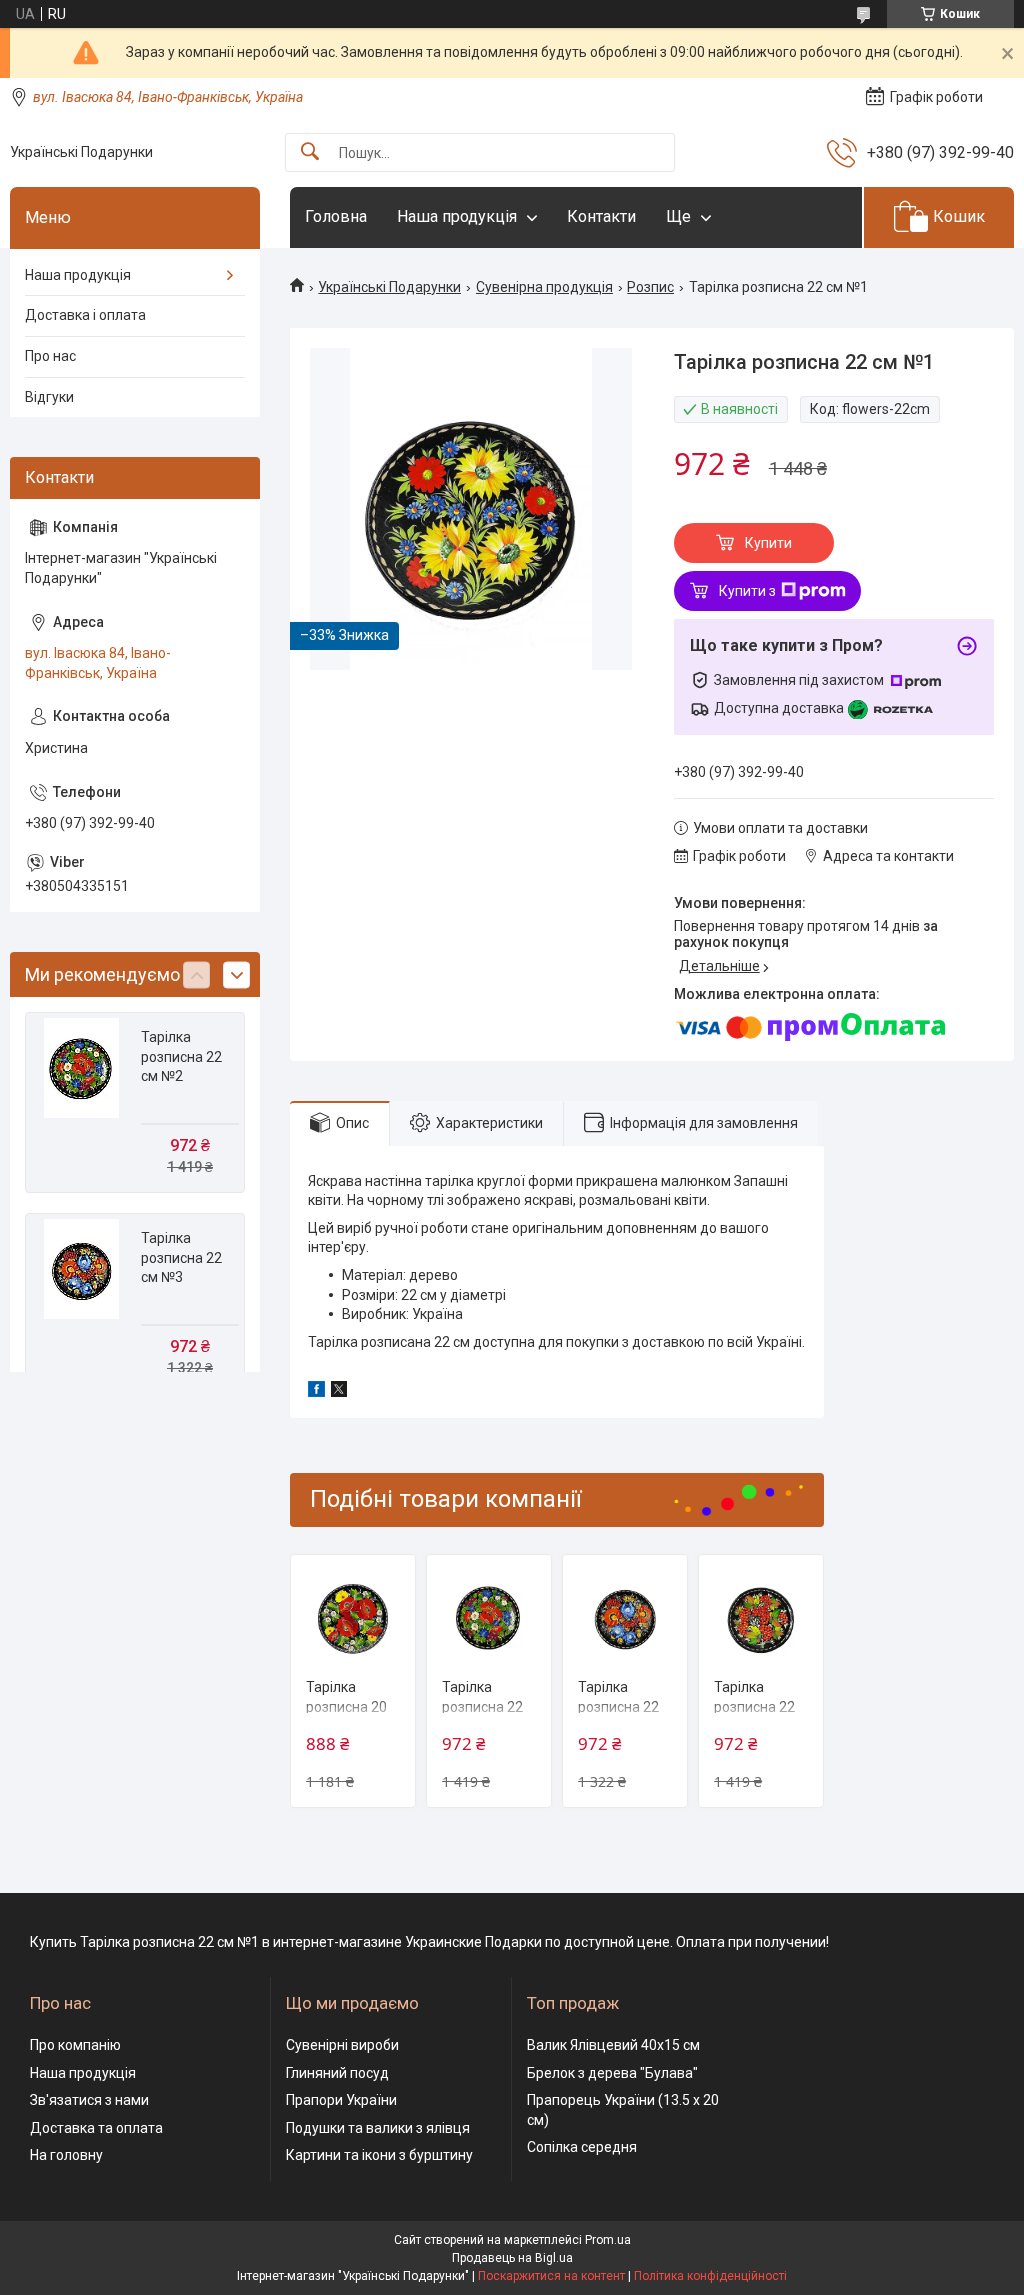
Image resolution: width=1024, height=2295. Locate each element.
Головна (336, 216)
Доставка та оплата (96, 2128)
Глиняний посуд (337, 2073)
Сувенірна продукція (544, 287)
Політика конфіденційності (710, 2276)
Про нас (50, 356)
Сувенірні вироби (342, 2045)
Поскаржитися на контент (551, 2276)
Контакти (601, 216)
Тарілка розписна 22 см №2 (482, 1706)
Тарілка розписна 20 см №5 (346, 1706)
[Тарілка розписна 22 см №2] (489, 1617)
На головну (66, 2155)
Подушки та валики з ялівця (378, 2128)
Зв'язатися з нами (89, 2100)
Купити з (747, 591)
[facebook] (316, 1392)
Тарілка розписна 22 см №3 (618, 1706)
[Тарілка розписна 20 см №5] (353, 1617)
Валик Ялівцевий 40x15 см (613, 2045)
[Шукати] (310, 152)
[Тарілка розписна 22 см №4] (761, 1617)
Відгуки (49, 397)
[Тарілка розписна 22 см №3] (625, 1617)
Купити (768, 543)
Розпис (650, 287)
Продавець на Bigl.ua (512, 2258)
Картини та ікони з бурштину (379, 2155)
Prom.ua (608, 2240)
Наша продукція (457, 216)
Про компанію (75, 2045)
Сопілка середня (582, 2147)
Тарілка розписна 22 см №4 (754, 1706)
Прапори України (341, 2100)
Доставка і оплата (85, 315)
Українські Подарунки (389, 287)
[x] (339, 1392)
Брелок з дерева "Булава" (612, 2073)
